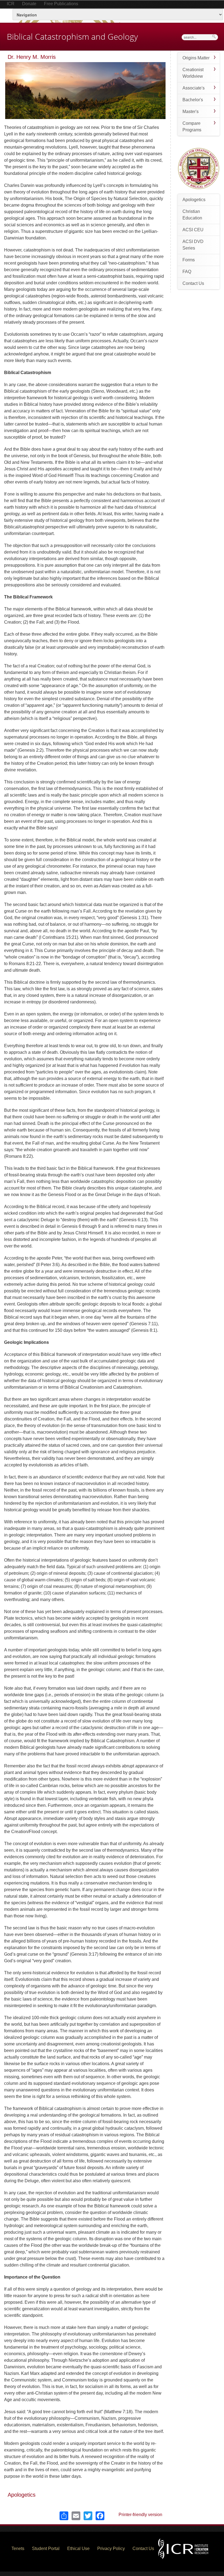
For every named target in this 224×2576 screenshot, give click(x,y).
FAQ (187, 272)
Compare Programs (192, 127)
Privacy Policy (111, 2548)
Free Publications (61, 4)
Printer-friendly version (140, 2515)
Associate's (194, 88)
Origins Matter (196, 58)
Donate (29, 4)
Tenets (18, 2548)
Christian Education (192, 215)
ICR (11, 4)
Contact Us (193, 283)
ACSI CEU (193, 230)
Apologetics (22, 2495)
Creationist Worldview (193, 73)
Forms (189, 260)
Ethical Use (78, 2548)
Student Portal (46, 2548)
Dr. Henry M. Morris (32, 57)
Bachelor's (193, 100)
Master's (191, 112)
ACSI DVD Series (193, 245)
